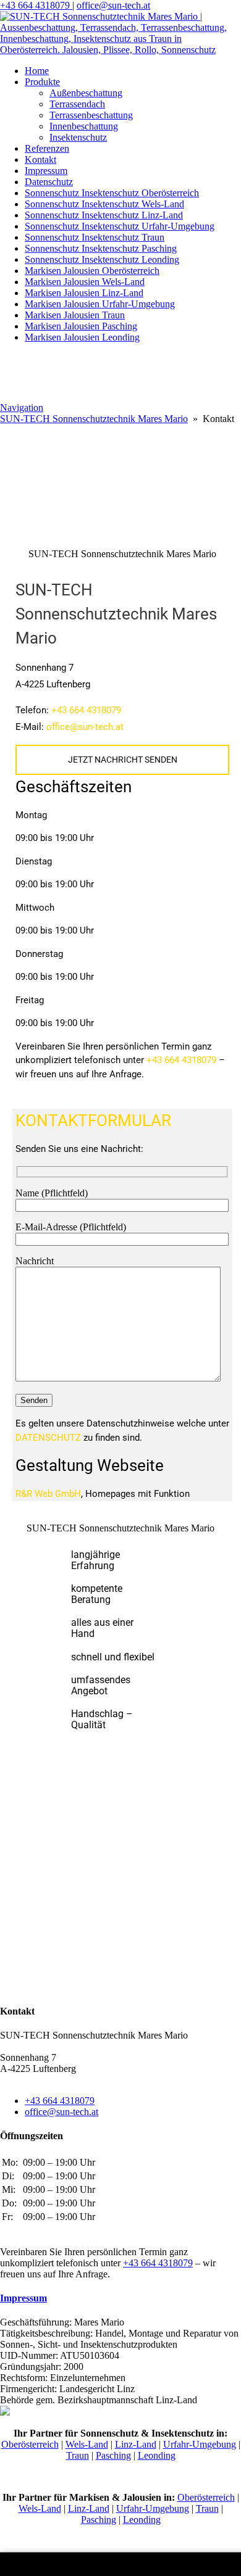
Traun (78, 2455)
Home (37, 71)
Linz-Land (136, 2444)
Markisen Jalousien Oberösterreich (92, 271)
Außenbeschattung (86, 93)
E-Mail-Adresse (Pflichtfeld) (71, 1227)
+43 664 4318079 (36, 5)
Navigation (22, 408)
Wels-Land (87, 2444)
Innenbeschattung (84, 126)
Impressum (46, 171)
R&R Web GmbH (48, 1494)
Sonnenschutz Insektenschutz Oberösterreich (112, 193)
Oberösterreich (30, 2444)
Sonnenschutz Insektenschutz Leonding (102, 259)
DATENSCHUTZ (48, 1438)
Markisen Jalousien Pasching (81, 326)
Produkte (42, 82)
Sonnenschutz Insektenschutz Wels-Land (104, 204)
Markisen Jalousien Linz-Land (84, 293)
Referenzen (47, 148)
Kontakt (40, 159)
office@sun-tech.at (113, 5)
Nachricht (35, 1261)
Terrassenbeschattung (91, 115)
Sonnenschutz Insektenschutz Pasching (101, 248)
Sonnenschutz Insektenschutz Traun (95, 237)
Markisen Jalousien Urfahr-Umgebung (100, 304)
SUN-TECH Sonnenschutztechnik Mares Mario (94, 419)
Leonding (157, 2455)
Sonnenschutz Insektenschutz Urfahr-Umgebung (120, 226)
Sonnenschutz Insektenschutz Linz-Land (104, 215)
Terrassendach (77, 104)
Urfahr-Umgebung (200, 2444)
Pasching (113, 2455)
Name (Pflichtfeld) (52, 1193)
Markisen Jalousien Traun (75, 315)
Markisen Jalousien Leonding (82, 337)
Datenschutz (49, 182)
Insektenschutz (78, 137)
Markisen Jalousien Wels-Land (85, 282)
